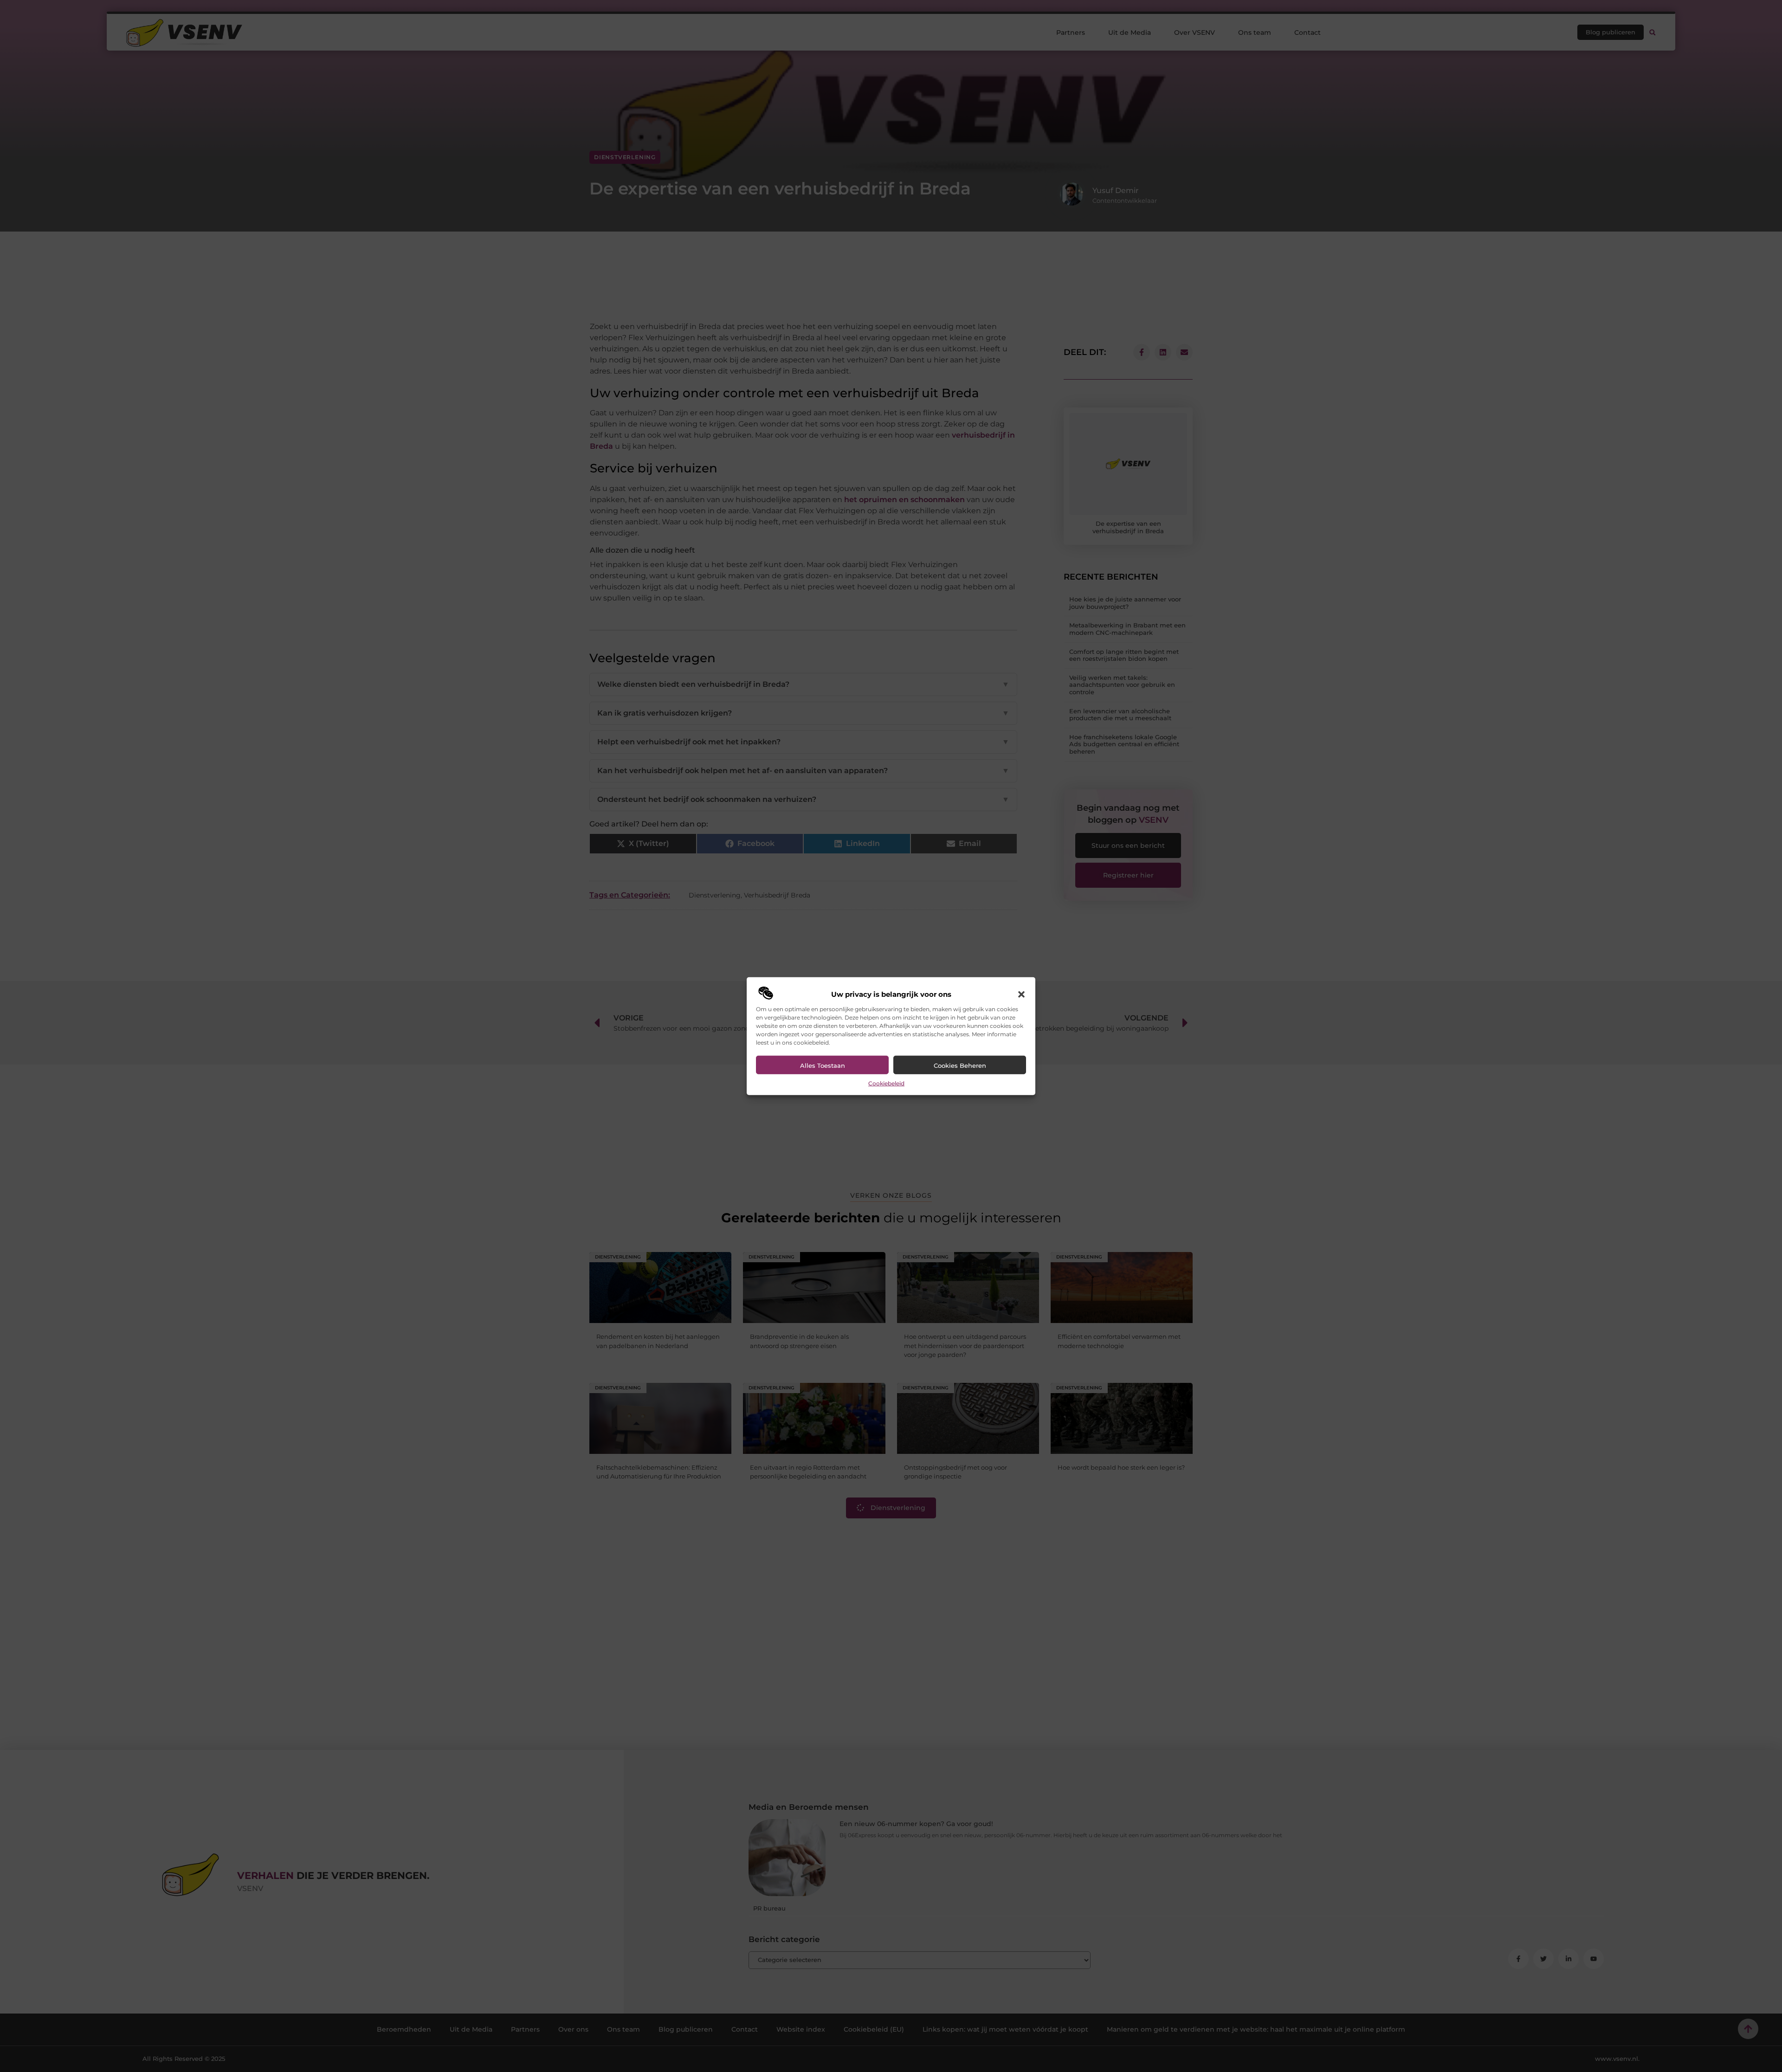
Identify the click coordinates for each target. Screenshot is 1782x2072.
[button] (1021, 994)
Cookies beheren (960, 1065)
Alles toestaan (823, 1065)
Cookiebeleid (886, 1083)
